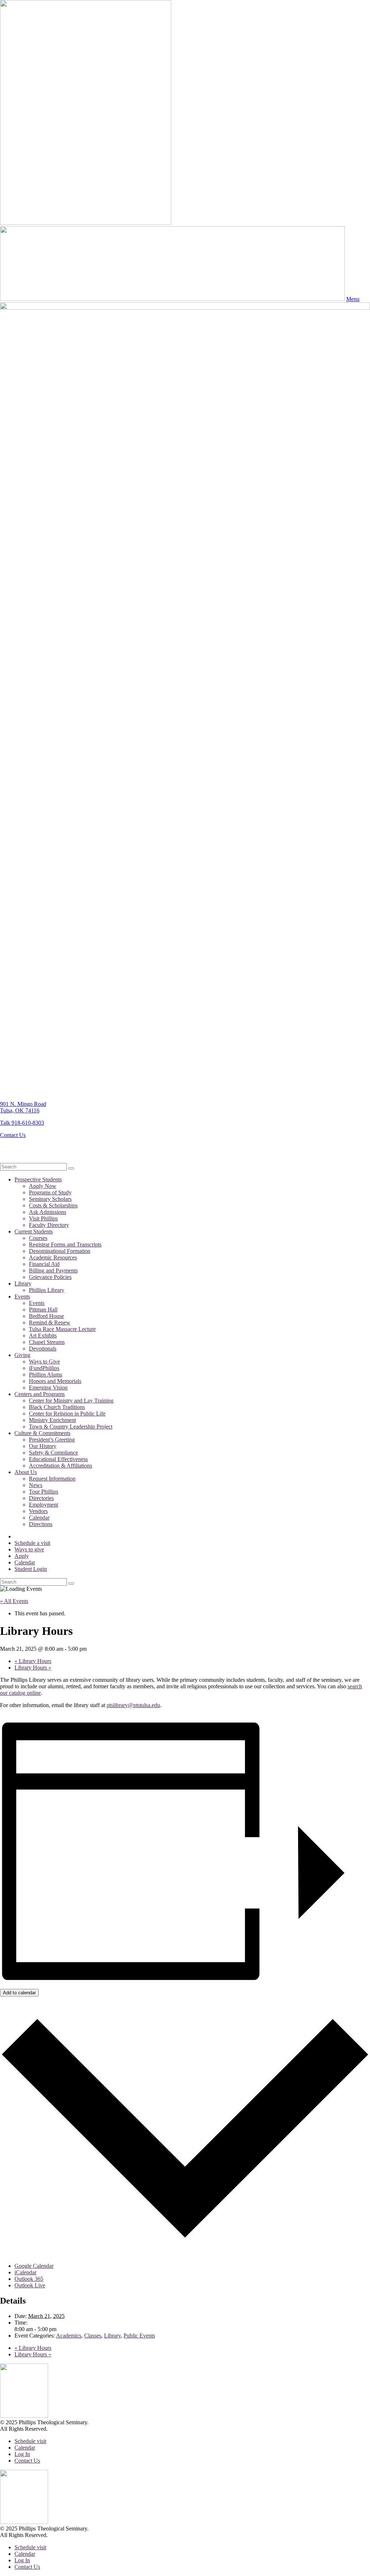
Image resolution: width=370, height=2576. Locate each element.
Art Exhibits (43, 1336)
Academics (69, 2336)
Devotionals (43, 1349)
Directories (41, 1498)
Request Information (52, 1479)
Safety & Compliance (53, 1453)
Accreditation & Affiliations (61, 1466)
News (36, 1485)
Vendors (38, 1511)
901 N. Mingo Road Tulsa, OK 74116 (23, 1107)
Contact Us (13, 1135)
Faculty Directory (49, 1225)
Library (23, 1283)
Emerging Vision (48, 1388)
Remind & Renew (50, 1323)
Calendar (39, 1518)
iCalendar (25, 2272)
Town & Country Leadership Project (71, 1427)
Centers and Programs (40, 1394)
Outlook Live (30, 2285)
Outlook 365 (29, 2279)
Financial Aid (44, 1264)
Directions (41, 1524)
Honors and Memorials (55, 1381)
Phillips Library (47, 1290)
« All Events (14, 1601)
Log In (22, 2454)
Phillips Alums (46, 1375)
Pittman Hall (43, 1309)
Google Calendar (34, 2266)
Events (22, 1296)
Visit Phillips (43, 1218)
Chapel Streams (47, 1342)
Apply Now (43, 1186)
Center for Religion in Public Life (67, 1414)
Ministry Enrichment (52, 1420)
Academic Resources (53, 1257)
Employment (44, 1505)
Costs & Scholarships (53, 1205)
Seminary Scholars (50, 1199)
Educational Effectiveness (58, 1459)
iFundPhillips (44, 1368)
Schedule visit (30, 2441)
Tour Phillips (44, 1492)
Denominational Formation (60, 1251)
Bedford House (46, 1316)
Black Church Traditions (57, 1407)
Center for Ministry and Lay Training (71, 1401)
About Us (26, 1472)
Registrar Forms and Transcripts (65, 1244)
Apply (22, 1556)
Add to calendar (19, 1993)
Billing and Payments (53, 1270)
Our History (43, 1446)
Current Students (34, 1231)
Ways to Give (44, 1362)
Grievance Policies (50, 1277)
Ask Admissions (48, 1212)
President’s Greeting (52, 1440)
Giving (22, 1355)
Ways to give (29, 1549)
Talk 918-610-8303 (22, 1123)
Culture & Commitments (42, 1433)
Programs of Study (50, 1192)
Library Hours (33, 1661)
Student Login (31, 1569)
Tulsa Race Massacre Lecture (62, 1329)
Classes (93, 2336)
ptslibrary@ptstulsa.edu (133, 1705)
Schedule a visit (32, 1543)
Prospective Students (38, 1179)
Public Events (139, 2336)
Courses (38, 1238)
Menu (353, 299)
